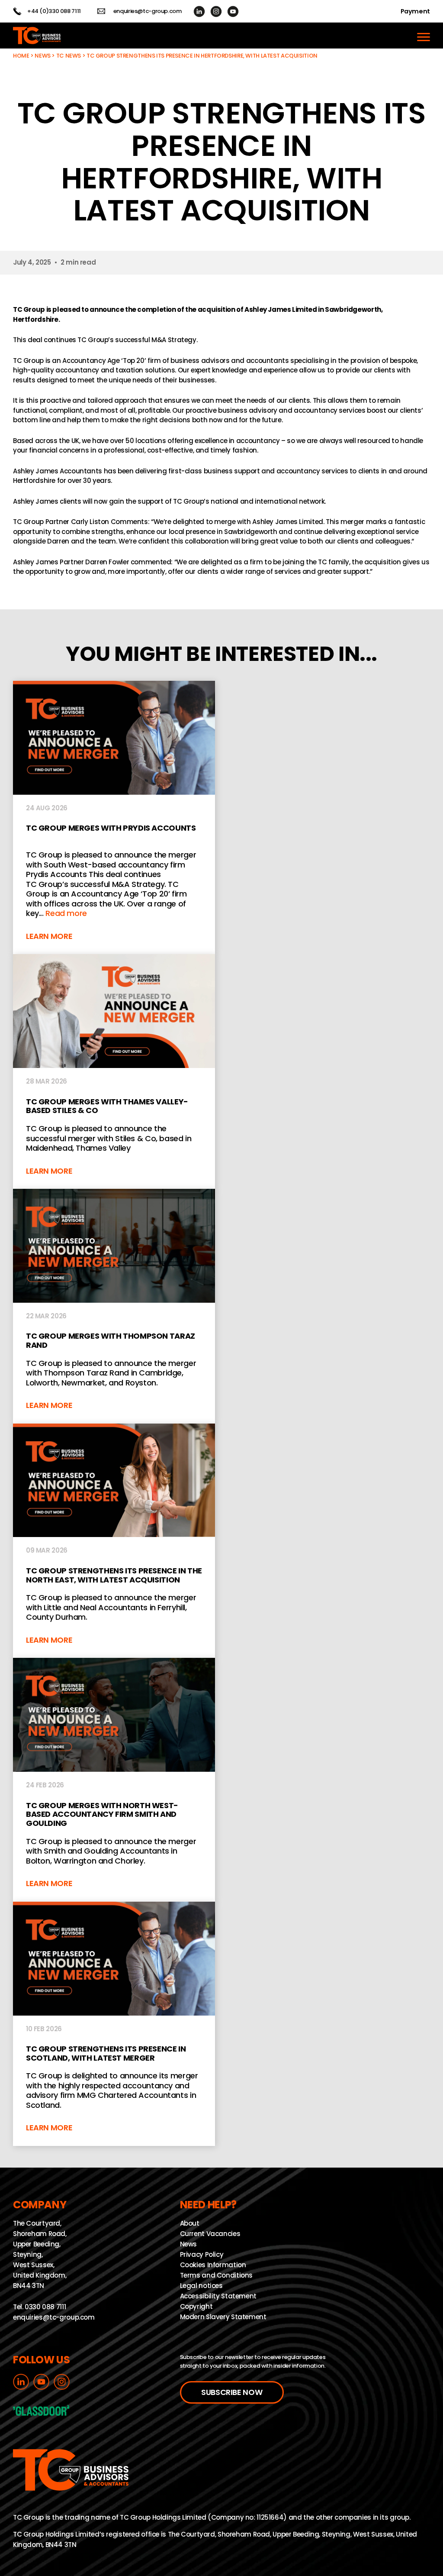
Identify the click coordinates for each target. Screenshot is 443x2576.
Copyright (196, 2306)
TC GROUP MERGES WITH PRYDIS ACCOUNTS (114, 817)
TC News (69, 56)
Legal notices (201, 2286)
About (190, 2223)
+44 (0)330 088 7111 (54, 11)
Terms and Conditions (217, 2275)
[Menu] (424, 36)
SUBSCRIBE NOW (232, 2392)
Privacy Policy (202, 2254)
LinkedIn (199, 11)
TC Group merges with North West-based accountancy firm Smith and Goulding (114, 1780)
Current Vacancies (210, 2234)
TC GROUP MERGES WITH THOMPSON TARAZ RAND (114, 1306)
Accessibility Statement (218, 2296)
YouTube (233, 11)
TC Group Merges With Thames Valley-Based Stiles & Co (114, 1071)
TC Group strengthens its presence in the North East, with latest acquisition (114, 1541)
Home (21, 56)
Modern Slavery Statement (223, 2317)
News (43, 56)
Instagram (216, 11)
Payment (415, 11)
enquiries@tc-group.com (148, 11)
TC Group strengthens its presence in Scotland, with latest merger (114, 2024)
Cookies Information (213, 2265)
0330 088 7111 (45, 2307)
